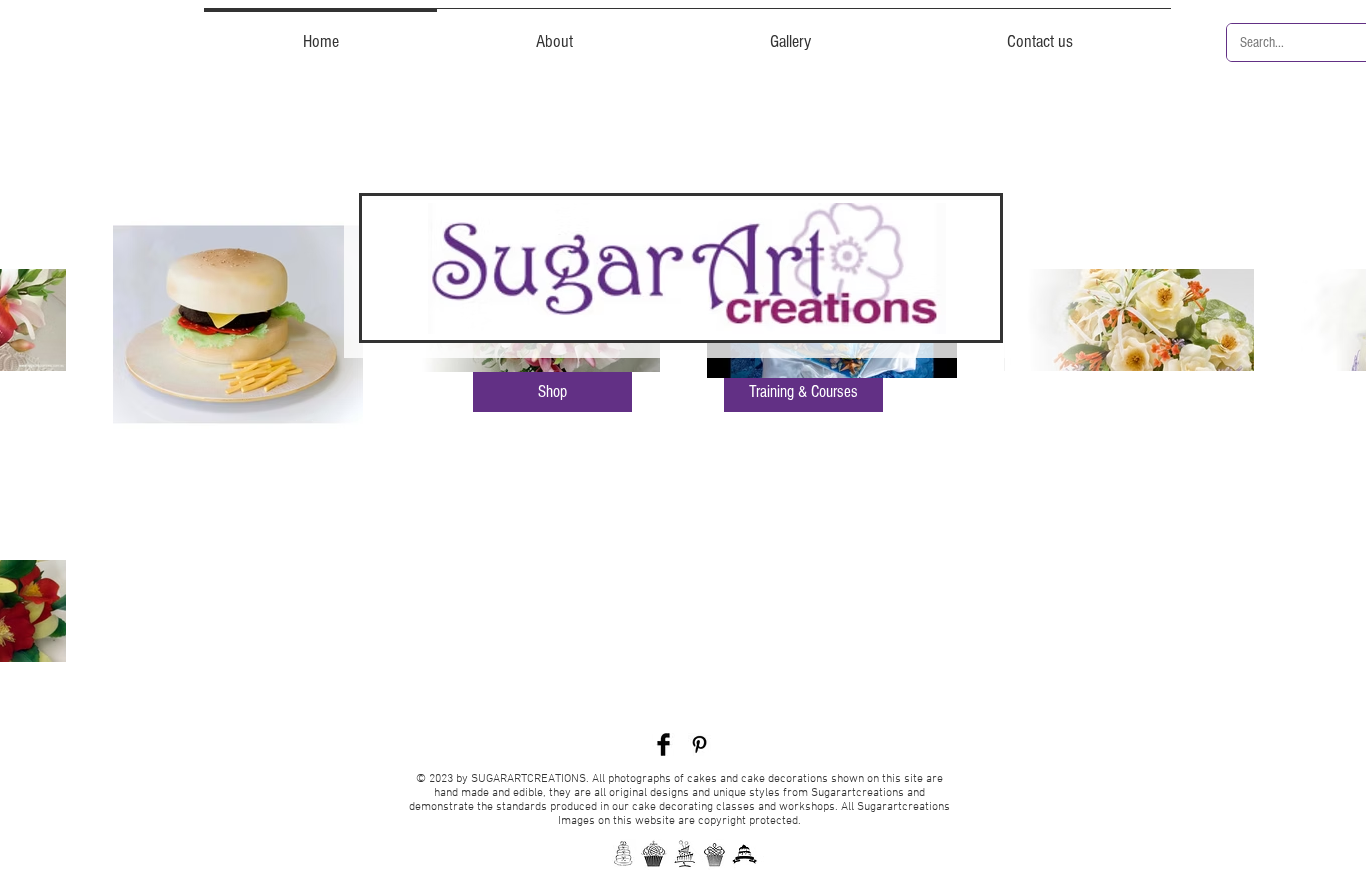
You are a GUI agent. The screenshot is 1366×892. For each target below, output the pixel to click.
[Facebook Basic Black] (663, 744)
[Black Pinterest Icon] (699, 744)
